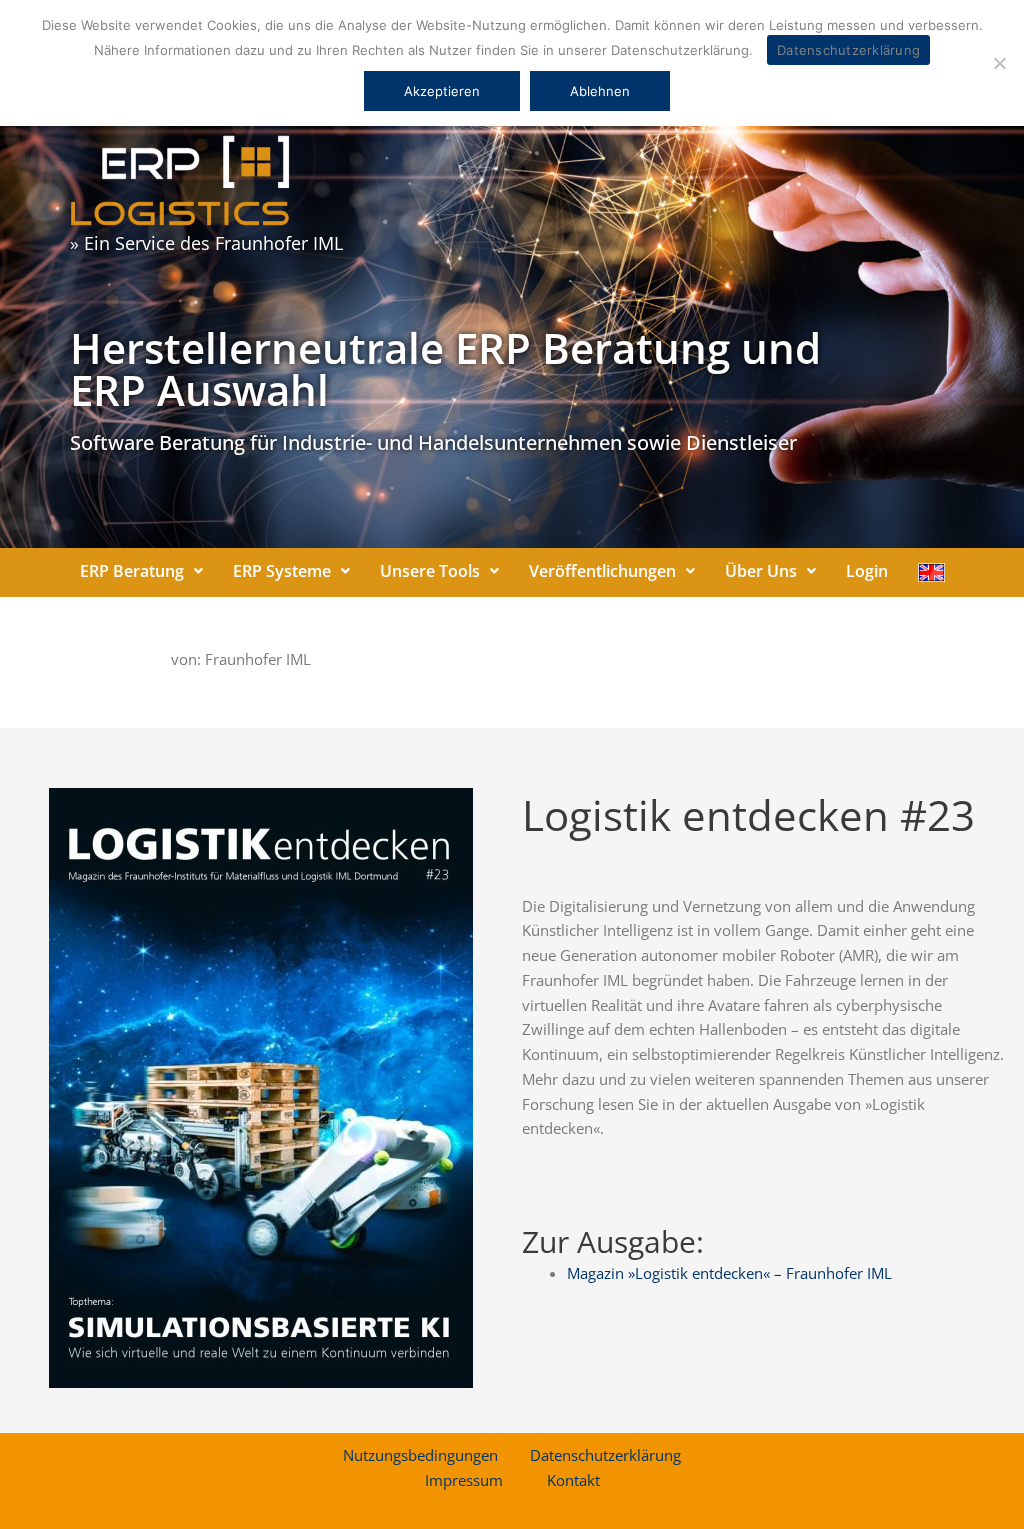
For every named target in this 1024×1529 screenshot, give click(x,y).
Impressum (464, 1480)
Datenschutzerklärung (605, 1455)
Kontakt (573, 1480)
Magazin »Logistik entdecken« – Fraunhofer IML (729, 1273)
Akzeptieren (442, 91)
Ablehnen (600, 91)
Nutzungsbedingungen (420, 1455)
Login (867, 571)
